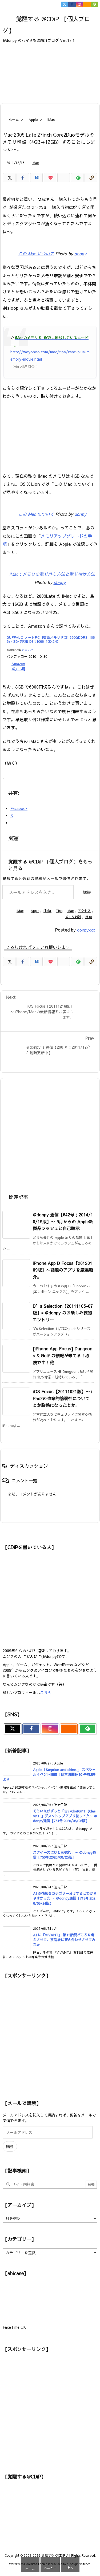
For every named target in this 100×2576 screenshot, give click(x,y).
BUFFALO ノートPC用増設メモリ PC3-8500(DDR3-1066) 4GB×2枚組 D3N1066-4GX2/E (51, 640)
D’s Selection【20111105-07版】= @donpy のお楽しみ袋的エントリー (63, 1313)
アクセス (84, 911)
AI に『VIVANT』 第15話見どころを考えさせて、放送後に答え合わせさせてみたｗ (64, 1940)
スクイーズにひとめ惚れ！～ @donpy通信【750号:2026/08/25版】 (65, 1855)
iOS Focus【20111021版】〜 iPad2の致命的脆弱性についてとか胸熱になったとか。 (63, 1398)
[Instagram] (79, 4)
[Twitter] (65, 4)
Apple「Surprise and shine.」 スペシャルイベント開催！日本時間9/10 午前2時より (49, 1774)
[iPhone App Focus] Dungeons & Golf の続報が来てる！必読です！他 (63, 1355)
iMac (51, 119)
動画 (89, 917)
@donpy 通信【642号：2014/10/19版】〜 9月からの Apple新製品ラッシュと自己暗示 (63, 1221)
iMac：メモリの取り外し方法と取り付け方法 (52, 574)
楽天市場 (18, 669)
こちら (46, 1692)
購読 (87, 892)
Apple (33, 119)
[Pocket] (50, 178)
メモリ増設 (73, 917)
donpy (80, 253)
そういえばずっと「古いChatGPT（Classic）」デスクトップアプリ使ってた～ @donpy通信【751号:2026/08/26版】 (65, 1816)
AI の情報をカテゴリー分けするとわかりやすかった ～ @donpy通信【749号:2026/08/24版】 (65, 1898)
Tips (59, 911)
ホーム (14, 119)
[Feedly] (94, 4)
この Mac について (36, 253)
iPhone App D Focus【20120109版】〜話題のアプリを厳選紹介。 (63, 1270)
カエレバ (27, 650)
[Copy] (91, 178)
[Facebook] (72, 4)
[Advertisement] (54, 84)
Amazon (18, 664)
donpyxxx (86, 930)
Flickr (47, 911)
